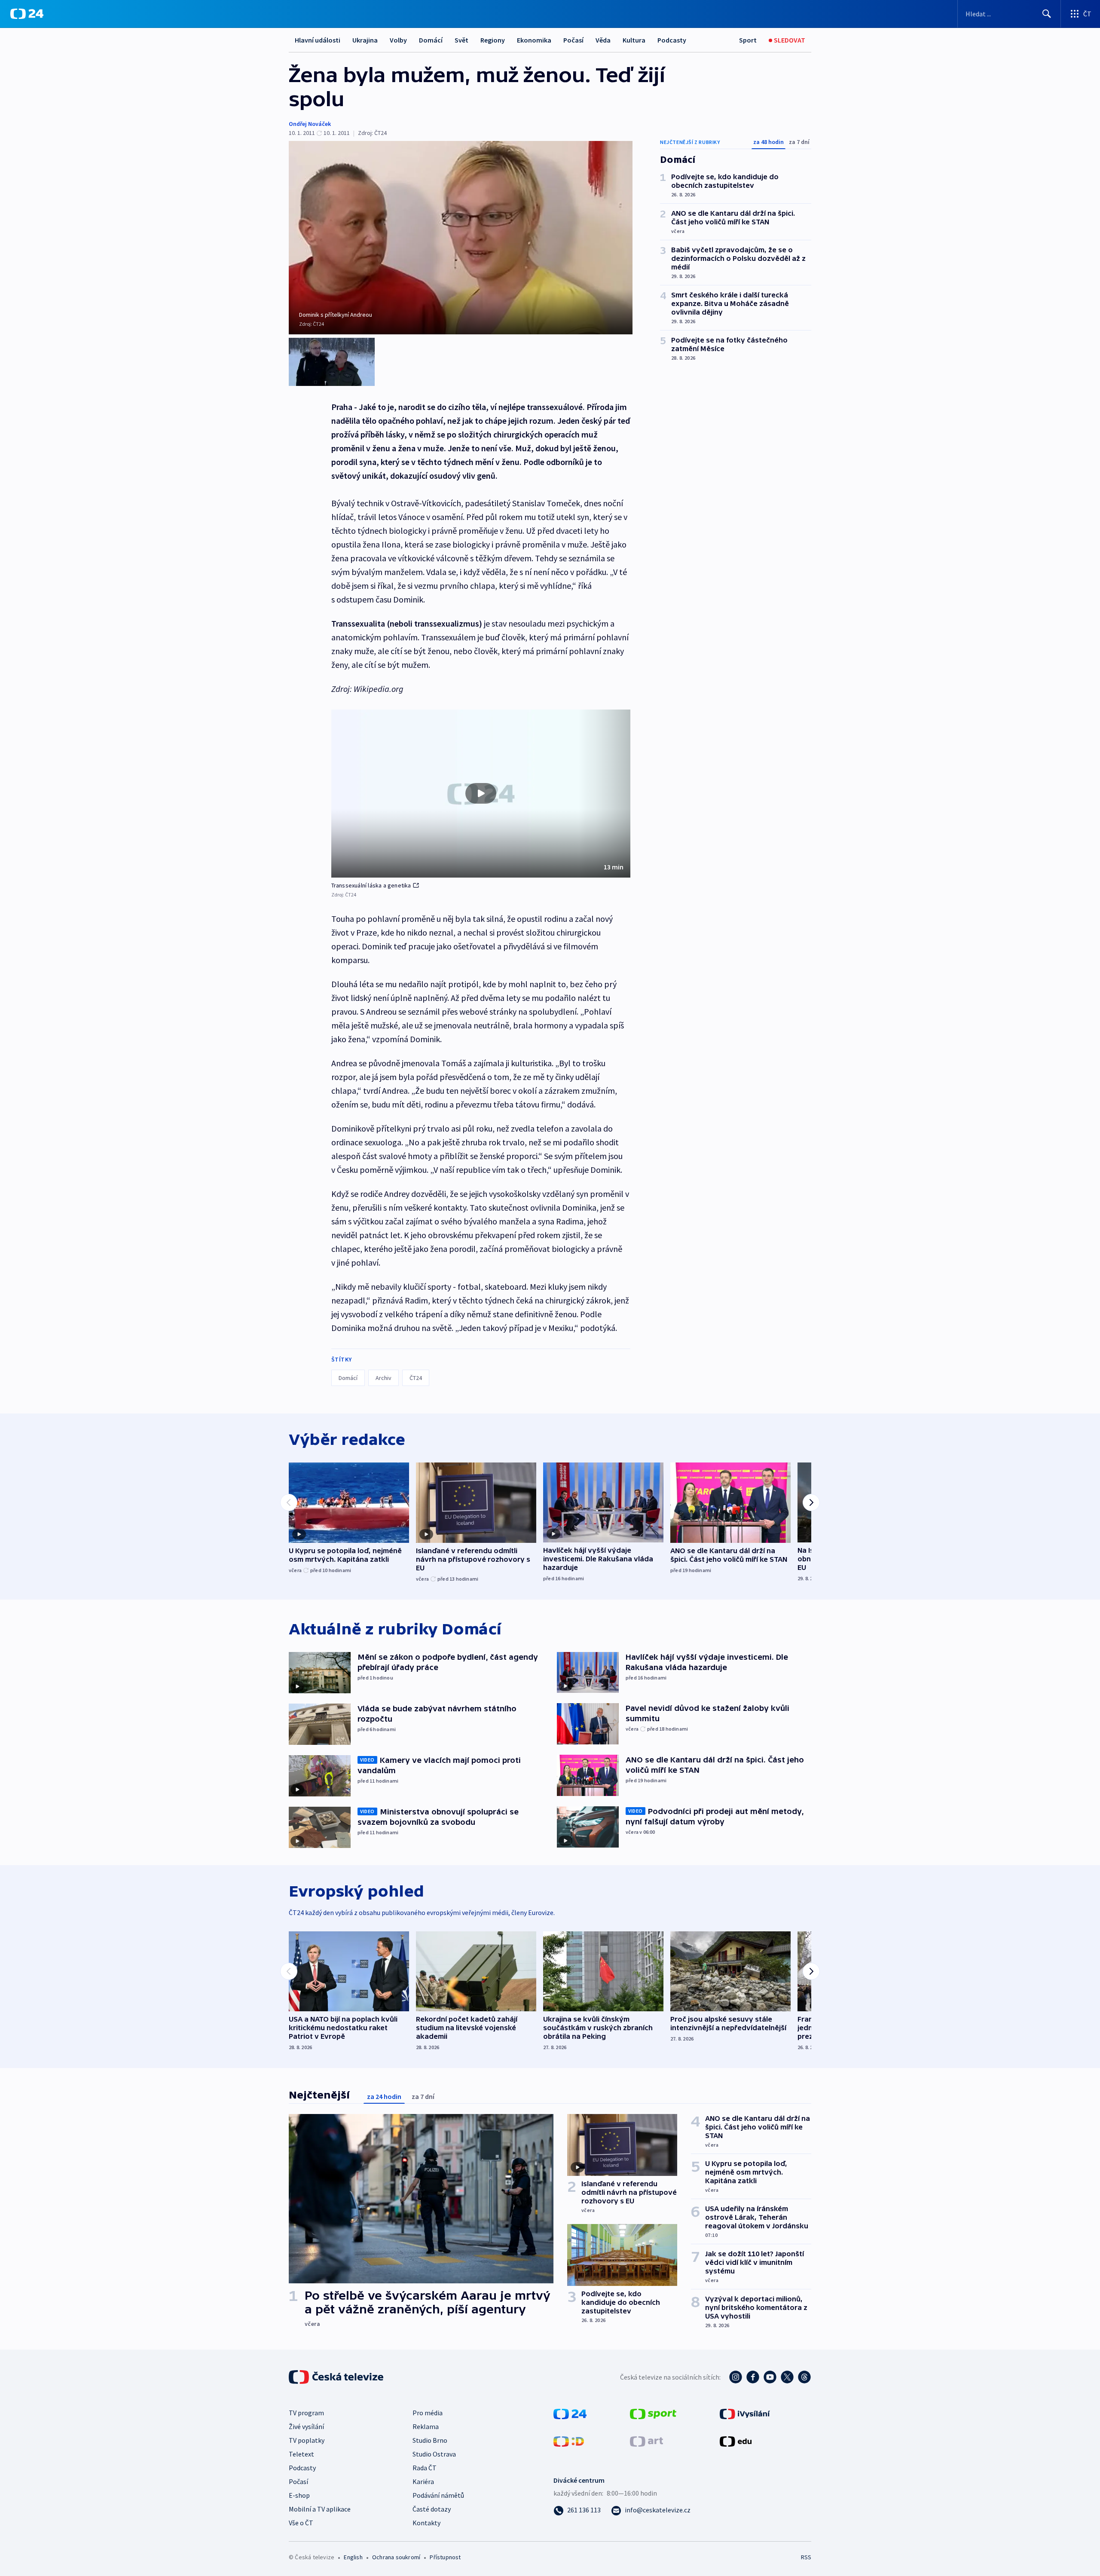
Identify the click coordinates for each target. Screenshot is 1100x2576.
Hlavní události (318, 40)
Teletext (301, 2454)
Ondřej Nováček (310, 124)
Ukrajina (365, 40)
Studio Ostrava (434, 2454)
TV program (306, 2413)
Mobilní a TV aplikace (320, 2509)
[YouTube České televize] (770, 2377)
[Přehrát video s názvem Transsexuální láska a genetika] (481, 793)
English (353, 2557)
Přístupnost (445, 2557)
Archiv (383, 1378)
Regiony (493, 40)
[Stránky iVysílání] (745, 2413)
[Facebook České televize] (753, 2377)
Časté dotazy (432, 2509)
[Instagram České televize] (736, 2377)
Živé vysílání (306, 2426)
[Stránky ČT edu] (736, 2441)
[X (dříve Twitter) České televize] (787, 2377)
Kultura (634, 40)
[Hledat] (1047, 14)
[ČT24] (27, 14)
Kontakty (426, 2523)
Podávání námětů (438, 2495)
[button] (481, 794)
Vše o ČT (301, 2523)
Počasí (573, 40)
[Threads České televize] (804, 2377)
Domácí (431, 40)
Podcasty (672, 40)
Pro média (428, 2413)
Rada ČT (425, 2468)
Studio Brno (430, 2440)
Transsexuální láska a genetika (371, 885)
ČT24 (416, 1378)
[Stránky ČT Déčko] (569, 2441)
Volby (398, 40)
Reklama (426, 2426)
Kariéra (423, 2481)
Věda (603, 40)
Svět (461, 40)
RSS (806, 2557)
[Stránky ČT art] (646, 2441)
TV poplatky (307, 2440)
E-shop (299, 2495)
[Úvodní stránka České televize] (337, 2377)
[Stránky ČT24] (570, 2413)
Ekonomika (534, 40)
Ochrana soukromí (396, 2557)
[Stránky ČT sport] (653, 2413)
